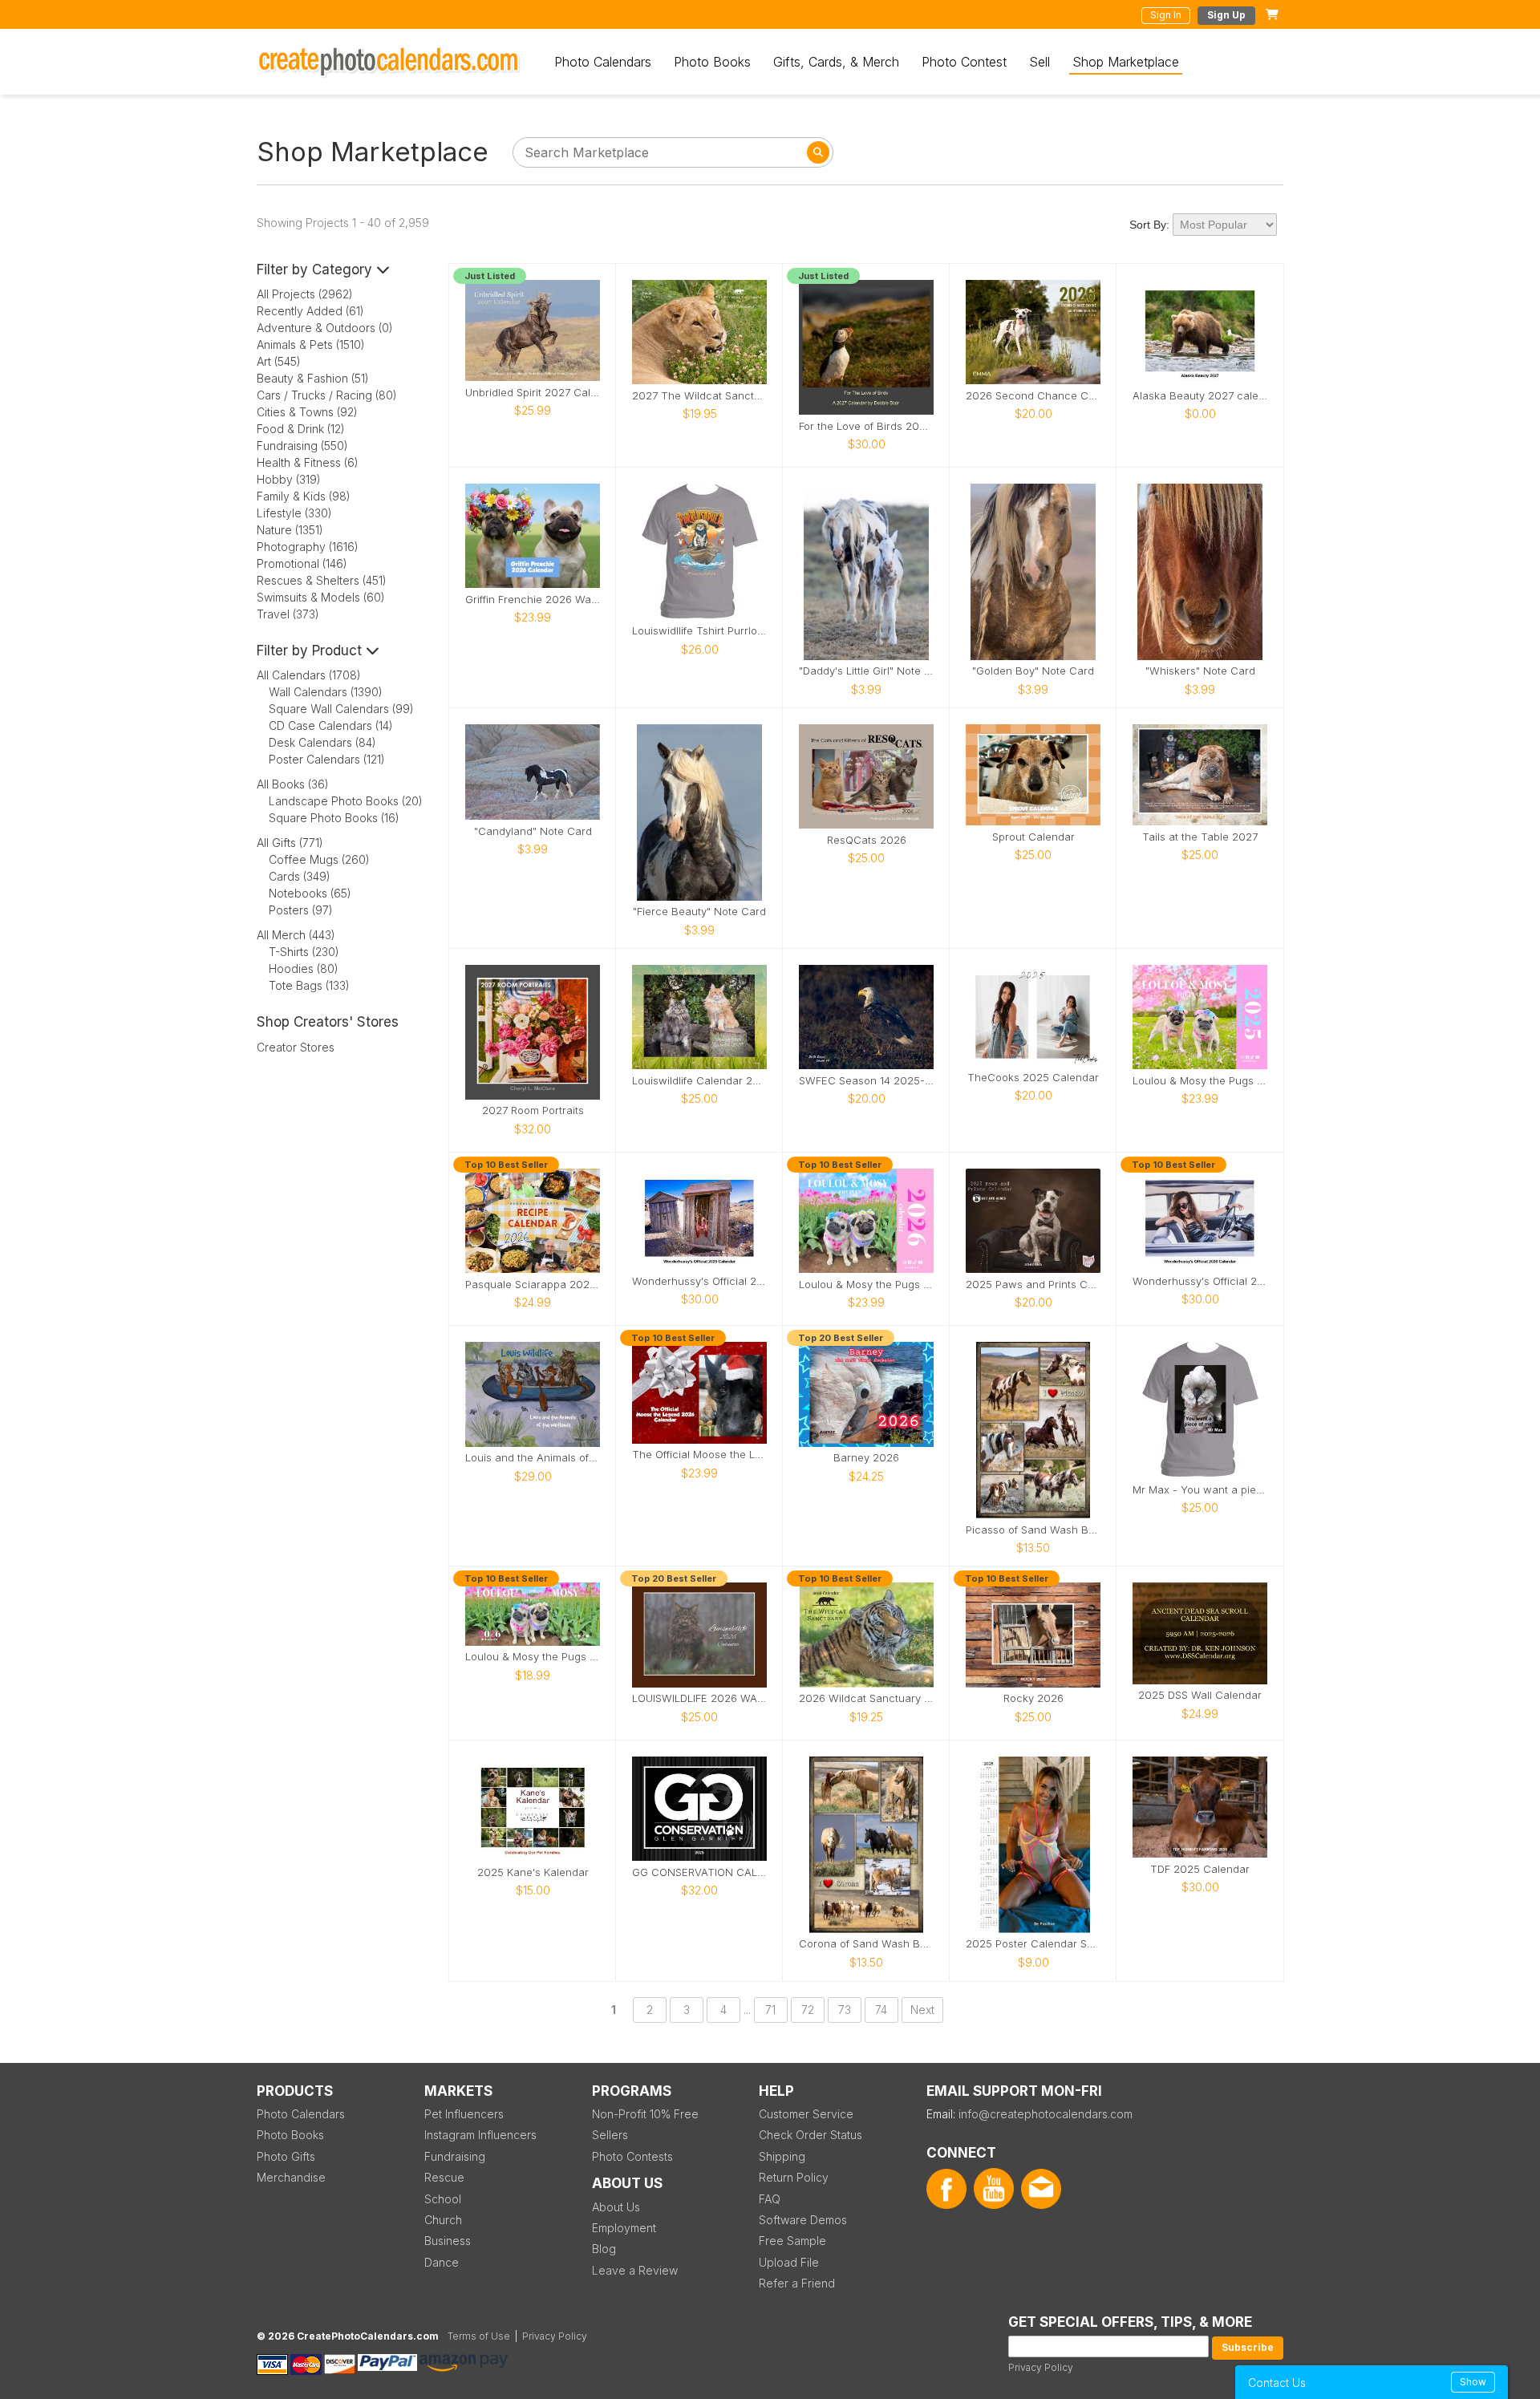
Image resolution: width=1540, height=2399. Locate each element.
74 (881, 2010)
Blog (604, 2249)
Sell (1039, 62)
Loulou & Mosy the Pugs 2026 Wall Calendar (866, 1285)
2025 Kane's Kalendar (533, 1872)
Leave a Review (635, 2270)
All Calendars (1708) (309, 675)
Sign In (1166, 15)
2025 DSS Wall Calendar (1200, 1695)
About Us (616, 2207)
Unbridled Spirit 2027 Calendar (533, 393)
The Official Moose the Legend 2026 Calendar (699, 1455)
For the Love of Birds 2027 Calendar (866, 426)
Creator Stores (296, 1047)
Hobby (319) (289, 479)
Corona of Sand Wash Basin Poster (866, 1944)
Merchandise (291, 2177)
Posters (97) (301, 910)
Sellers (610, 2135)
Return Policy (794, 2177)
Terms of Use (479, 2336)
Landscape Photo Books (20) (346, 801)
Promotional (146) (302, 563)
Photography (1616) (308, 547)
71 (770, 2010)
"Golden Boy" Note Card (1033, 671)
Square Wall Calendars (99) (341, 709)
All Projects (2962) (305, 294)
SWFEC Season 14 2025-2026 (866, 1081)
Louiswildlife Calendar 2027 (699, 1081)
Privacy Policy (1041, 2367)
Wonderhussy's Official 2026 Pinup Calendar (1200, 1281)
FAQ (770, 2199)
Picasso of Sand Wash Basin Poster (1033, 1530)
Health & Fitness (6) (308, 462)
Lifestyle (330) (294, 513)
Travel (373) (288, 614)
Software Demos (803, 2220)
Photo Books (712, 62)
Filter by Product (311, 650)
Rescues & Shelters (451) (322, 580)
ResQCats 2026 (867, 840)
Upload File (789, 2262)
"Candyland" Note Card (533, 831)
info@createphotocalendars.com (1046, 2114)
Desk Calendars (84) (322, 742)
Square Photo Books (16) (334, 818)
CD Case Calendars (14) (331, 725)
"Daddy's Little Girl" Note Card (866, 671)
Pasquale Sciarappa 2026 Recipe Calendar (533, 1285)
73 (845, 2010)
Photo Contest (964, 62)
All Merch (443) (296, 935)
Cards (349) (300, 876)
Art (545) (279, 361)
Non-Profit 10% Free (645, 2114)
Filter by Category (316, 269)
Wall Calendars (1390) (326, 692)
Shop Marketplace (1126, 62)
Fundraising (455, 2156)
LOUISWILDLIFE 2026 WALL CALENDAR (699, 1698)
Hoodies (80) (304, 969)
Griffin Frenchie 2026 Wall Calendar (533, 600)
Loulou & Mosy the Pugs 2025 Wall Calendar (1200, 1081)
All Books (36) (293, 784)
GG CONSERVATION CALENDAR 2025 (699, 1872)
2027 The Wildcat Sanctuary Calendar (699, 396)
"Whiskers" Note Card (1200, 671)
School (443, 2199)
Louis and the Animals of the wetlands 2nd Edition (533, 1458)
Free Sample (792, 2241)
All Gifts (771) (290, 843)
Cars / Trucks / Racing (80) (327, 395)
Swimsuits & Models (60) (321, 597)
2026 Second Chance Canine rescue (1033, 396)
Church (443, 2220)
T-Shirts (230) (304, 952)
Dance (442, 2262)
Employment (624, 2228)
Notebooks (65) (310, 893)
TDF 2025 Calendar (1200, 1869)
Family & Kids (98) (304, 496)
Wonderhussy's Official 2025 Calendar (699, 1281)
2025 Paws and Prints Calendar (1033, 1285)
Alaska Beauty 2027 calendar (1200, 396)
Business (448, 2241)
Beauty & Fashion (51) (313, 378)
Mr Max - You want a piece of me (1200, 1490)
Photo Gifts (286, 2156)
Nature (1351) (290, 530)
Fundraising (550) (302, 446)
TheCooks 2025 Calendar (1033, 1078)
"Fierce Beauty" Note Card (699, 912)
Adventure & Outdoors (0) (325, 328)
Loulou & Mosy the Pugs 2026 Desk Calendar (533, 1657)
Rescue (444, 2177)
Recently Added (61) (310, 311)
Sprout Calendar (1033, 837)
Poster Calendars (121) (327, 759)
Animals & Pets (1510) (311, 344)
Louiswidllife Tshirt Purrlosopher (699, 631)
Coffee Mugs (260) (319, 859)
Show (1473, 2382)
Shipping (782, 2156)
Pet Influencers (464, 2114)
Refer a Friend (797, 2283)
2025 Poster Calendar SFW (1033, 1944)
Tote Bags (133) (309, 985)
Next (922, 2010)
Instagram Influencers (480, 2135)
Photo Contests (632, 2156)
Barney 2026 (866, 1458)
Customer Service (806, 2114)
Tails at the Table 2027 (1200, 837)
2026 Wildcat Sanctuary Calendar (866, 1698)
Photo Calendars (603, 62)
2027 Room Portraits (533, 1110)
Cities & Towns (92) (307, 412)
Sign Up (1226, 15)
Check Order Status (811, 2135)
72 (808, 2010)
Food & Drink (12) (301, 429)
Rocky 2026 (1033, 1698)
